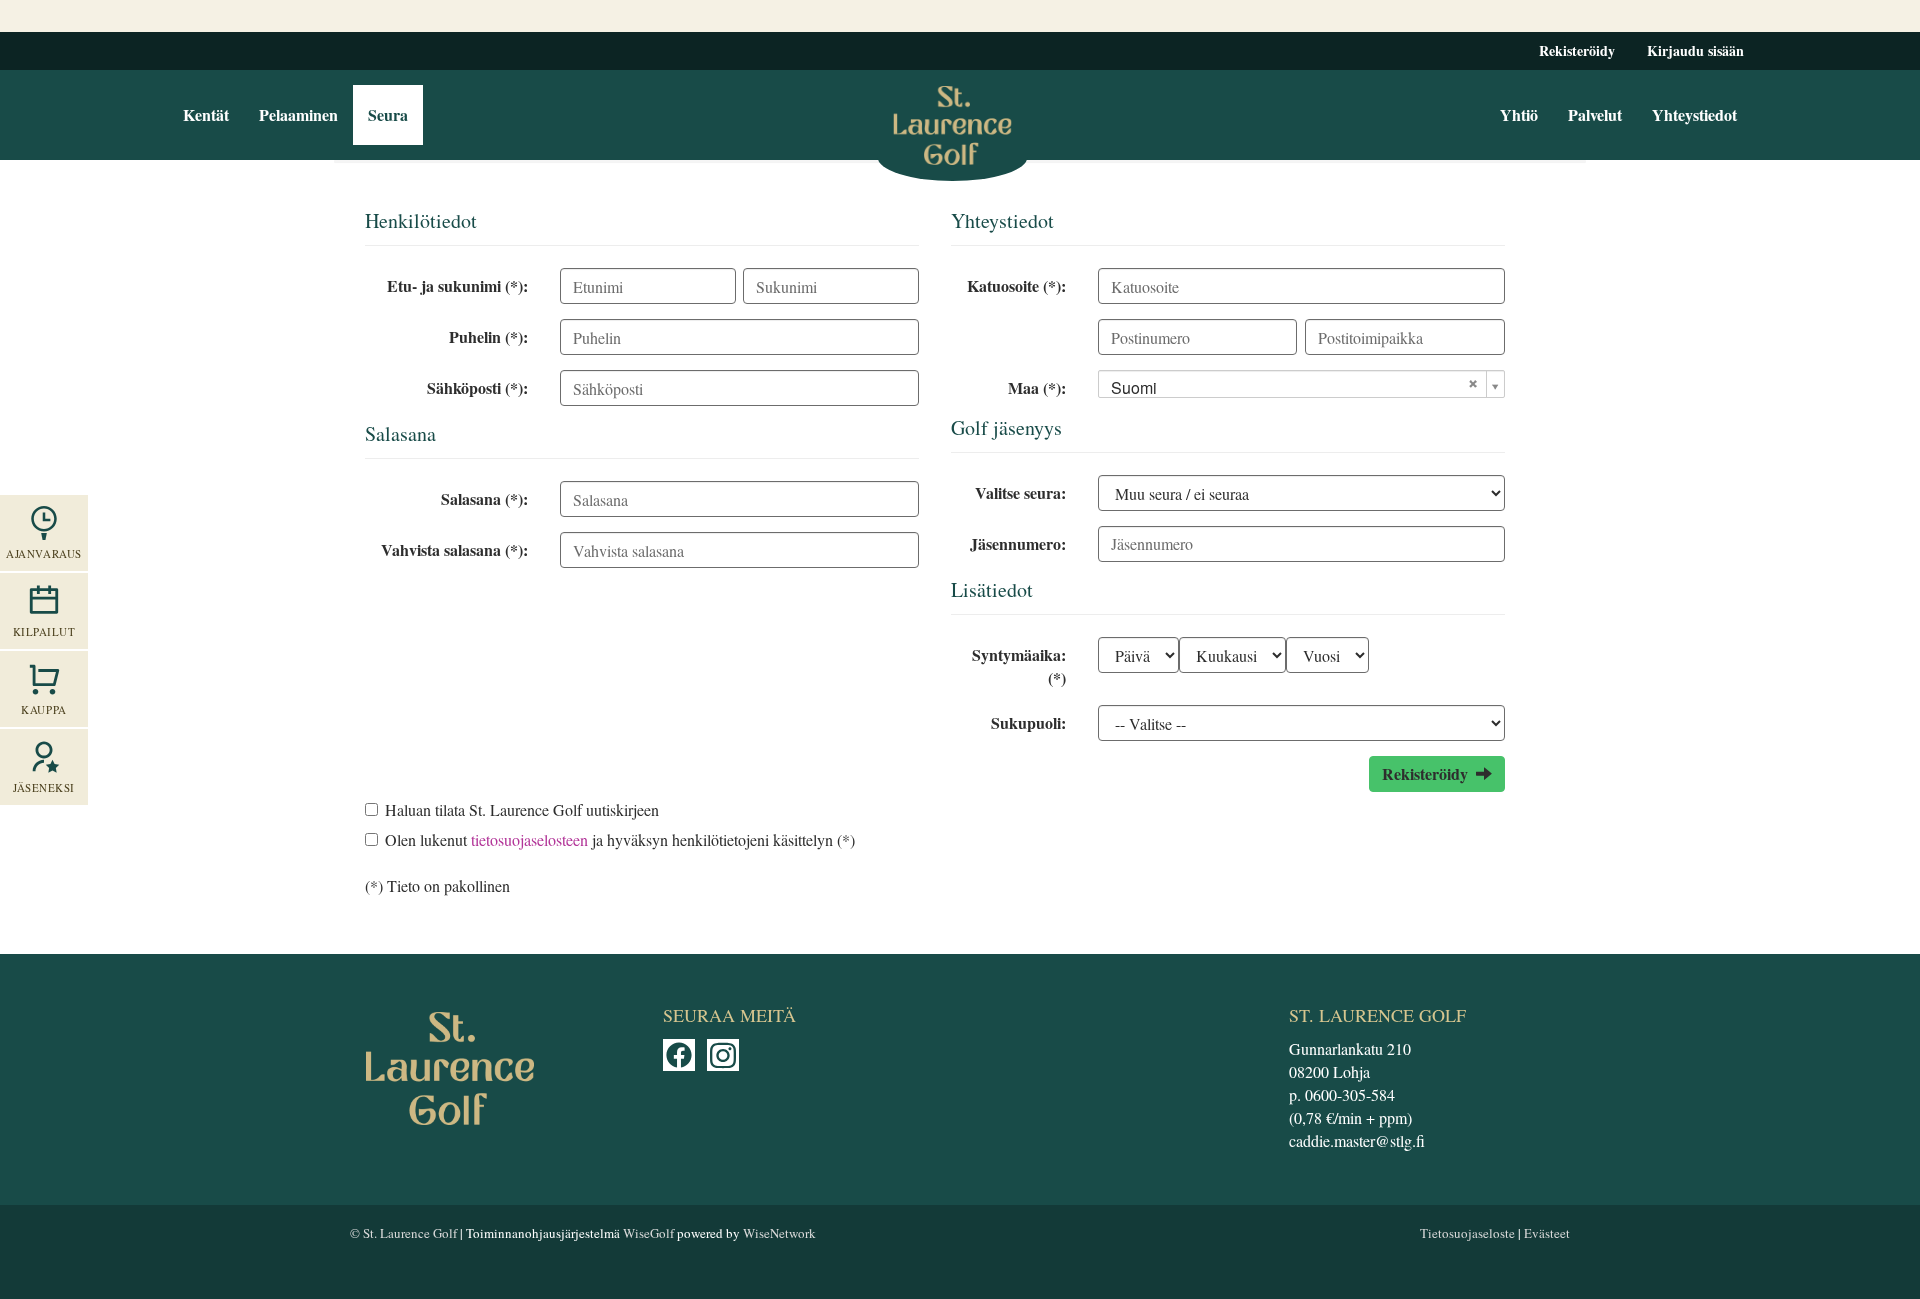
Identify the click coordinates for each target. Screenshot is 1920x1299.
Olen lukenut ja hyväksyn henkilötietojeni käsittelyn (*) (620, 839)
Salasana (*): (484, 498)
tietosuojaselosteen (529, 839)
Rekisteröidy (1577, 50)
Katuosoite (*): (1016, 285)
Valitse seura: (1020, 492)
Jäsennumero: (1018, 543)
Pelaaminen (298, 114)
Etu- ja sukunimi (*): (457, 285)
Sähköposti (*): (477, 387)
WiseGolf (648, 1233)
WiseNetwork (779, 1233)
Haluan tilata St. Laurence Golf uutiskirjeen (522, 809)
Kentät (206, 114)
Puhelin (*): (488, 336)
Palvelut (1595, 114)
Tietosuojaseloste (1467, 1233)
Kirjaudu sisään (1695, 50)
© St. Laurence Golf (403, 1233)
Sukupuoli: (1028, 722)
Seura (388, 114)
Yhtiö (1519, 114)
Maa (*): (1037, 387)
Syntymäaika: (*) (1019, 666)
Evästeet (1547, 1233)
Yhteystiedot (1694, 114)
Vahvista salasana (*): (454, 549)
